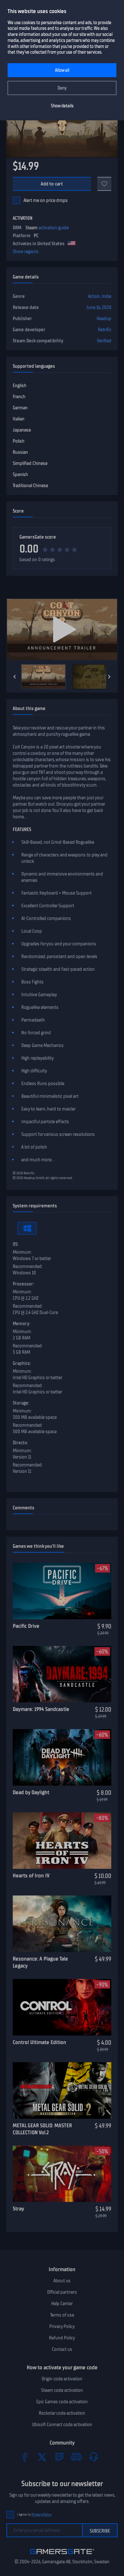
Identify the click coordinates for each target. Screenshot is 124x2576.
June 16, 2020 (99, 307)
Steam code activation (62, 2390)
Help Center (62, 2304)
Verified (104, 341)
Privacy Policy (62, 2326)
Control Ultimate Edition (39, 2042)
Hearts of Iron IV (31, 1875)
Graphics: (22, 1363)
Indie (107, 296)
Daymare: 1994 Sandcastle (41, 1709)
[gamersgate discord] (76, 2457)
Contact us (62, 2349)
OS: (16, 1244)
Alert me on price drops (46, 200)
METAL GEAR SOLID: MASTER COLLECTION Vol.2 (42, 2129)
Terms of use (62, 2315)
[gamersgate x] (42, 2457)
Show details (62, 106)
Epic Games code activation (62, 2402)
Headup (104, 319)
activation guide (54, 228)
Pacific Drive (26, 1626)
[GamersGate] (62, 2555)
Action (94, 296)
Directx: (20, 1443)
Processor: (23, 1284)
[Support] (93, 2457)
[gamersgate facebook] (25, 2457)
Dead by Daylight (31, 1792)
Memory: (21, 1324)
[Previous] (15, 677)
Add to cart (52, 184)
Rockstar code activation (62, 2413)
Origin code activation (62, 2379)
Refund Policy (62, 2338)
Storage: (21, 1403)
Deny (62, 88)
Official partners (62, 2292)
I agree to (34, 2515)
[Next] (109, 677)
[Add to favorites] (104, 184)
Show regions (26, 252)
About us (62, 2281)
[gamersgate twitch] (59, 2457)
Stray (18, 2209)
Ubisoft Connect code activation (62, 2425)
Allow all (62, 70)
